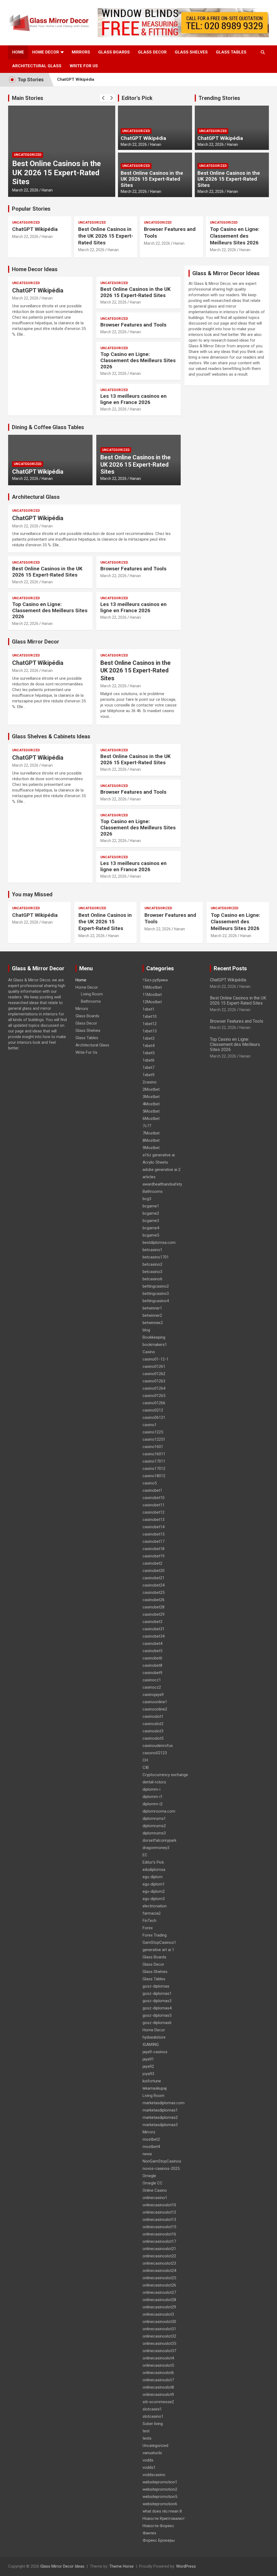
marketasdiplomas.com (164, 2103)
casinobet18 (154, 1549)
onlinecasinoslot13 (159, 2220)
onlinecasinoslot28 (159, 2300)
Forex (148, 1928)
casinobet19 (154, 1556)
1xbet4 (149, 1046)
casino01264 (154, 1388)
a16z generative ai (159, 1155)
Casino (149, 1352)
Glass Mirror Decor (36, 642)
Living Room (92, 994)
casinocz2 (152, 1687)
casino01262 (154, 1374)
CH (145, 1760)
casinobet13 (154, 1520)
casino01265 (154, 1396)
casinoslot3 (153, 1731)
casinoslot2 (153, 1724)
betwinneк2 (153, 1323)
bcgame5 (151, 1235)
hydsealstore (154, 2037)
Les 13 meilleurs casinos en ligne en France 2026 (133, 399)
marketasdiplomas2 (160, 2117)
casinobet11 (154, 1505)
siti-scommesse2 (158, 2402)
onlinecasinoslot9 (158, 2395)
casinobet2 (152, 1563)
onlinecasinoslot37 (159, 2351)
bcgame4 (151, 1228)
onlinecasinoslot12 (159, 2212)
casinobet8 (152, 1665)
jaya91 (148, 2059)
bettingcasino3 (156, 1294)
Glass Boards (114, 52)
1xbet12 (150, 1024)
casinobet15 (154, 1534)
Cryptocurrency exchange (165, 1775)
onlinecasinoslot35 (159, 2343)
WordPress (186, 2566)
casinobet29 (154, 1614)
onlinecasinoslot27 (159, 2292)
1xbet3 (149, 1038)
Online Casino (155, 2190)
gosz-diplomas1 (157, 1994)
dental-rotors (154, 1782)
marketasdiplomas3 (160, 2125)
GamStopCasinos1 (159, 1942)
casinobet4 (152, 1644)
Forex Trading (155, 1935)
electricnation (155, 1906)
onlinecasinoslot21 (159, 2249)
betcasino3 (152, 1272)
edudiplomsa (154, 1870)
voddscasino (154, 2475)
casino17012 (154, 1469)
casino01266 (154, 1403)
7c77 (147, 1126)
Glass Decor (152, 52)
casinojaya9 (153, 1695)
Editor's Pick (137, 98)
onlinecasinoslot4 (158, 2358)
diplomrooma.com (159, 1811)
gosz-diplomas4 (157, 2008)
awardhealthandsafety (162, 1184)
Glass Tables (231, 52)
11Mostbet (152, 995)
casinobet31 (154, 1629)
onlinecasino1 (155, 2198)
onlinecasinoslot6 (158, 2373)
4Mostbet (151, 1104)
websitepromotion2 (160, 2489)
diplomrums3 (154, 1833)
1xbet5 (149, 1053)
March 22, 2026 (25, 190)
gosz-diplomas (156, 1986)
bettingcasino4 (156, 1301)
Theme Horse (121, 2566)
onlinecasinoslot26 (159, 2285)
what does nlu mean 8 (162, 2511)
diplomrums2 (154, 1826)
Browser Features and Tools (133, 325)
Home (18, 52)
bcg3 (147, 1199)
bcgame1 (151, 1206)
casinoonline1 (155, 1702)
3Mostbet (151, 1097)
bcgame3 (151, 1221)
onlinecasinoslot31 (159, 2329)
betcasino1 (152, 1250)
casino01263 (154, 1381)
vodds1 (149, 2467)
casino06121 (154, 1417)
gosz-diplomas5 (157, 2015)
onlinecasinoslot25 (159, 2278)
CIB (146, 1767)
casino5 (150, 1483)
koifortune (152, 2081)
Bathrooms (91, 1001)
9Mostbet (151, 1148)
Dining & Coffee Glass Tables (48, 427)
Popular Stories (31, 209)
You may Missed (32, 894)
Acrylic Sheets (155, 1162)
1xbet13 (150, 1031)
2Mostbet (151, 1089)
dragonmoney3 (156, 1848)
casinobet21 (154, 1578)
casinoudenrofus (158, 1746)
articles (149, 1177)
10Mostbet (152, 987)
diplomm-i (151, 1789)
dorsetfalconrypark (159, 1840)
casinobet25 (154, 1592)
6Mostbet (151, 1119)
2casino (150, 1082)
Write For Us (84, 66)
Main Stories (28, 98)
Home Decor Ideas (35, 269)
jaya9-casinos (155, 2052)
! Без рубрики (155, 980)
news (147, 2154)
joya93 (148, 2074)
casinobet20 (154, 1571)
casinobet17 (154, 1541)
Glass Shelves (191, 52)
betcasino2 (152, 1264)
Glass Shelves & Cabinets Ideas (51, 736)
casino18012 (154, 1476)
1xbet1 (149, 1009)
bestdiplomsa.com (159, 1242)
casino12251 (154, 1439)
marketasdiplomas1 (160, 2110)
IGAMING (151, 2045)
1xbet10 (150, 1016)
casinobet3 (152, 1622)
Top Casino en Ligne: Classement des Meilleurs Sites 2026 (235, 236)
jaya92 (148, 2066)
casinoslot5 (153, 1738)
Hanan (47, 190)
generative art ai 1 (158, 1950)
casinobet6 (152, 1658)
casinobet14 (154, 1527)
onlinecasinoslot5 (158, 2365)
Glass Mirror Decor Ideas (62, 2566)
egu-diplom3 (154, 1899)
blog (146, 1330)
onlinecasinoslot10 (159, 2205)
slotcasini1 (152, 2409)
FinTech (149, 1921)
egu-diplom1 (154, 1884)
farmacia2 (152, 1913)
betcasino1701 (156, 1257)
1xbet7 (149, 1068)
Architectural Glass (37, 66)
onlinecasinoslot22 (159, 2256)
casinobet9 (152, 1673)
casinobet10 (154, 1498)
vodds (148, 2460)
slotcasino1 (153, 2416)
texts (147, 2438)
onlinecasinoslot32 (159, 2336)
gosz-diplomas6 (157, 2023)
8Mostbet (151, 1140)
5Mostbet (151, 1111)
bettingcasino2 (156, 1286)
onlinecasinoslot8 (158, 2387)
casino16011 (154, 1454)
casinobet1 (152, 1490)
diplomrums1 (154, 1819)
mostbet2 (151, 2139)
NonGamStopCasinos (162, 2161)
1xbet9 (149, 1075)
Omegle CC (153, 2183)
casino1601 (153, 1447)
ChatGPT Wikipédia (76, 79)
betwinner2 (152, 1315)
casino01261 (154, 1366)
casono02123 (155, 1753)
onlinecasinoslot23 (159, 2263)
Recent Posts (230, 968)
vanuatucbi (152, 2453)
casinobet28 (154, 1607)
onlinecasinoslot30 (159, 2322)
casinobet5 (152, 1651)
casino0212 (153, 1410)
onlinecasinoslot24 (159, 2271)
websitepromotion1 (160, 2482)
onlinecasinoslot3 (158, 2314)
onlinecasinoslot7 (158, 2380)
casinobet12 (154, 1512)
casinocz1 (152, 1680)
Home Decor (46, 52)
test (146, 2431)
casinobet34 (154, 1636)
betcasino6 (152, 1279)
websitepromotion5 (160, 2497)
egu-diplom (153, 1877)
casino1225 (153, 1432)
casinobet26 (154, 1600)
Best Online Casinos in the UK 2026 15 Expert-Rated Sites (57, 173)
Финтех (149, 2533)
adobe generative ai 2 (161, 1170)
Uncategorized (28, 155)
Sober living (153, 2424)
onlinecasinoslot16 (159, 2234)
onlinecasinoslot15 (159, 2227)
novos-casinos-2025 (161, 2168)
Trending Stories (219, 98)
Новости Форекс (158, 2526)
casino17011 (154, 1461)
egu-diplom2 (154, 1891)
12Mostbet (152, 1002)
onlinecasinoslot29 (159, 2307)
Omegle (149, 2176)
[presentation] (104, 98)
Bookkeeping (154, 1337)
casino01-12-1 (156, 1359)
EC (145, 1855)
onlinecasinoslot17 (159, 2241)
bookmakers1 (155, 1345)
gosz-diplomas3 (157, 2001)
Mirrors (81, 52)
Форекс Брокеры (159, 2540)
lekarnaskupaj (155, 2088)
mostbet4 (151, 2147)
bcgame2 (151, 1213)
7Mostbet (151, 1133)
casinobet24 (154, 1585)
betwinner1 (152, 1308)
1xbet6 (149, 1060)
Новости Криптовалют (164, 2518)
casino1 (150, 1425)
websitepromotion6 (160, 2504)
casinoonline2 (155, 1709)
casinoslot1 (153, 1716)
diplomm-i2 (153, 1804)
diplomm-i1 (153, 1797)
